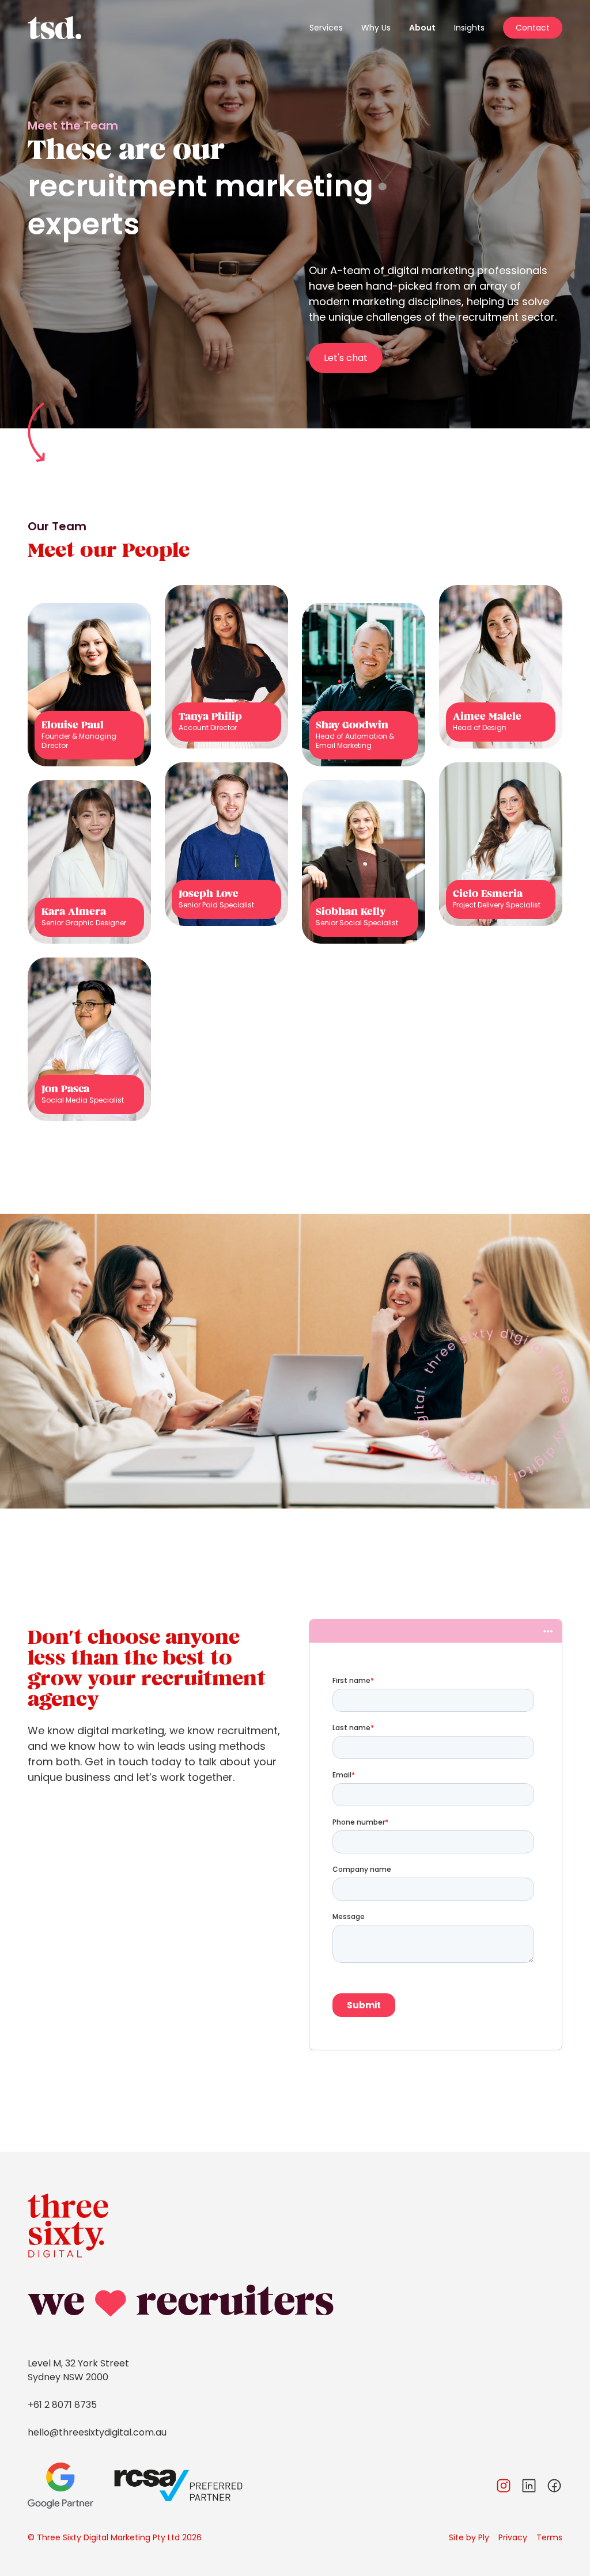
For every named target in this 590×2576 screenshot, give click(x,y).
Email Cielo (503, 865)
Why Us (376, 28)
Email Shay (365, 713)
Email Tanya (231, 688)
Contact (533, 28)
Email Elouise (95, 713)
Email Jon (88, 1057)
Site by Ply (469, 2537)
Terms (549, 2537)
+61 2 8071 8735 (62, 2405)
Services (326, 28)
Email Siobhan (359, 883)
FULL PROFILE (85, 737)
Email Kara (91, 883)
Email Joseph (234, 865)
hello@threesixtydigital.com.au (97, 2432)
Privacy (513, 2537)
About (422, 28)
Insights (469, 28)
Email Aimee (506, 685)
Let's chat (346, 358)
